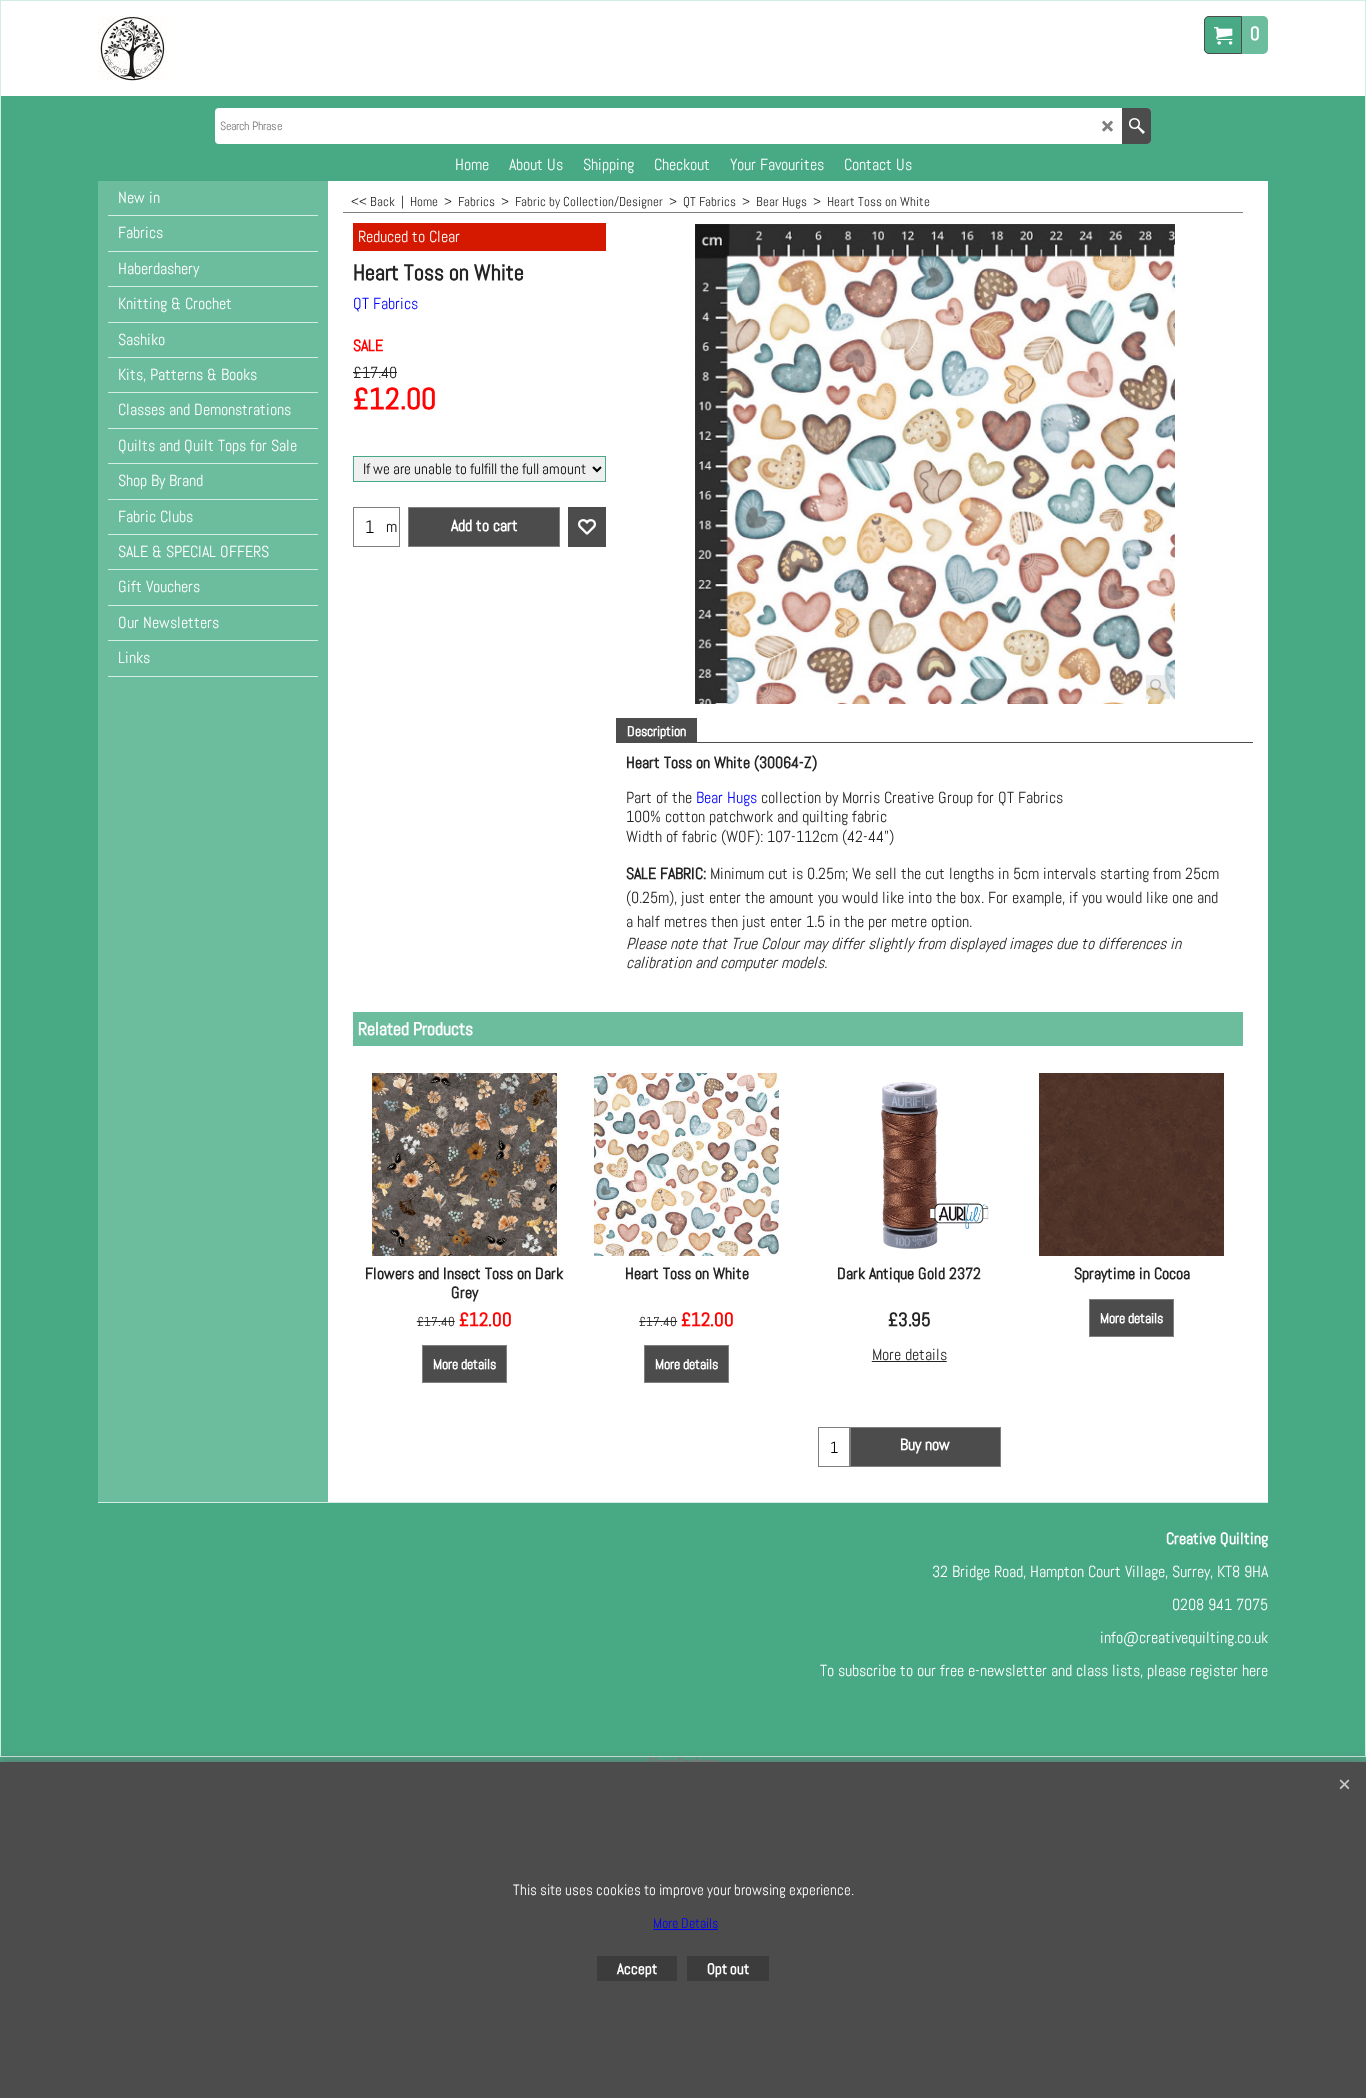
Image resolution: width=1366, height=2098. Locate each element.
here (1255, 1670)
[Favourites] (587, 527)
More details (464, 1364)
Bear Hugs (726, 797)
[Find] (1136, 126)
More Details (685, 1923)
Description (656, 731)
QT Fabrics (385, 303)
